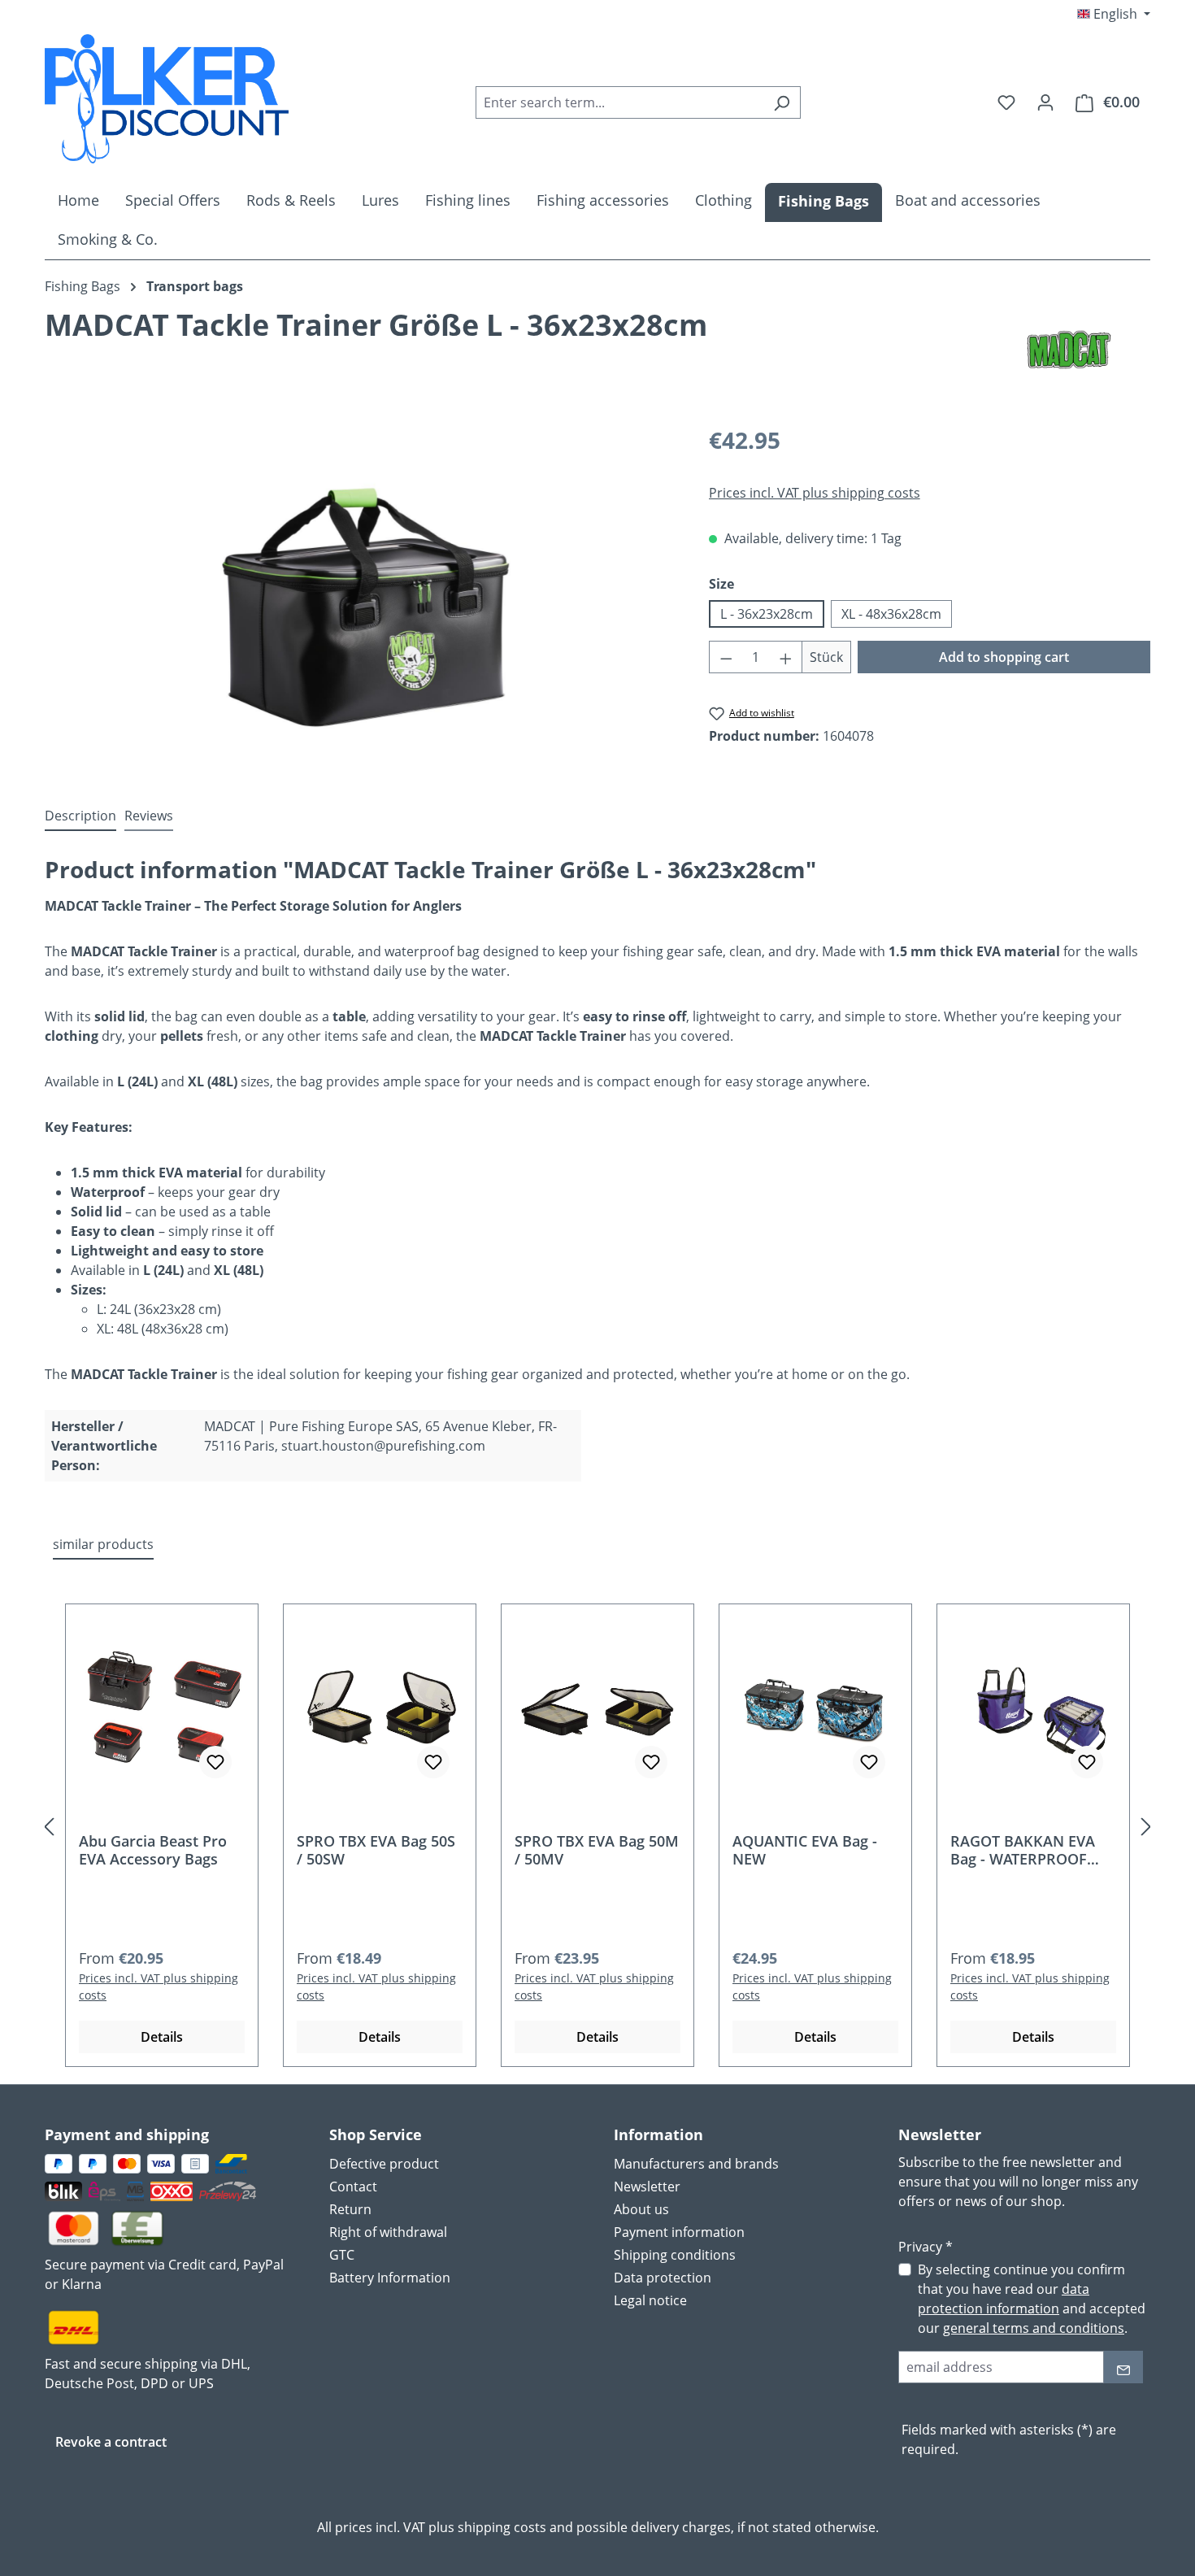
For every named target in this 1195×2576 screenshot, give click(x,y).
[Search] (782, 102)
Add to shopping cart (1004, 657)
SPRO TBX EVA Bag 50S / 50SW (376, 1850)
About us (641, 2209)
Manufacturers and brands (696, 2164)
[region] (361, 598)
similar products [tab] (103, 1544)
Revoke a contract (111, 2442)
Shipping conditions (675, 2255)
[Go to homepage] (167, 99)
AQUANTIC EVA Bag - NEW (805, 1850)
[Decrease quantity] (726, 657)
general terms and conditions (1034, 2328)
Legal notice (650, 2300)
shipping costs (502, 2527)
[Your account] (1045, 102)
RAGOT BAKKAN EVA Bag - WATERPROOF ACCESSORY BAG (1023, 1850)
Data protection (663, 2278)
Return (350, 2209)
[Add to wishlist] (215, 1762)
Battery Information (390, 2278)
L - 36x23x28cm (767, 614)
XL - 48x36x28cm (891, 614)
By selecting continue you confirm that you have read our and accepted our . (1032, 2299)
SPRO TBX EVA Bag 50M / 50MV (597, 1850)
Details (162, 2037)
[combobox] (619, 102)
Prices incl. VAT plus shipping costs (815, 493)
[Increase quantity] (786, 657)
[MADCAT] (1069, 350)
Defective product (384, 2164)
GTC (342, 2255)
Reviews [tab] (149, 816)
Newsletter (647, 2187)
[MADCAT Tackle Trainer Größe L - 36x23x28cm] (361, 598)
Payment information (679, 2232)
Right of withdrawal (388, 2232)
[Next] (1146, 1826)
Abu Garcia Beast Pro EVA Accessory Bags (153, 1850)
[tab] (80, 816)
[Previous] (49, 1826)
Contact (353, 2187)
